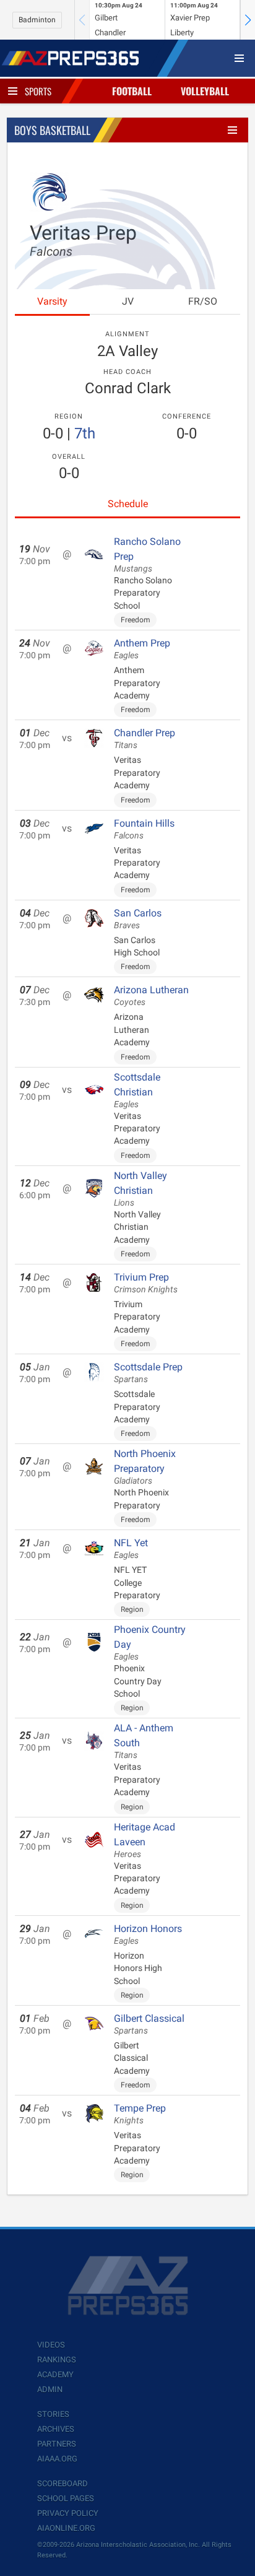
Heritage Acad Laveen (145, 1840)
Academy (55, 2374)
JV (128, 301)
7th (85, 433)
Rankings (57, 2360)
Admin (50, 2389)
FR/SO (203, 301)
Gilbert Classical (149, 2024)
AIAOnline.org (66, 2528)
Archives (56, 2429)
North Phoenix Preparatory (145, 1467)
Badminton (37, 20)
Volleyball (205, 91)
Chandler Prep (145, 739)
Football (132, 91)
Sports (38, 91)
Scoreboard (63, 2483)
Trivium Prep (146, 1283)
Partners (57, 2444)
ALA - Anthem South (144, 1741)
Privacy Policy (68, 2513)
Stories (53, 2414)
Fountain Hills (144, 829)
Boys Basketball (52, 130)
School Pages (66, 2498)
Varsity (52, 301)
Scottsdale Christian (137, 1090)
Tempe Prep (140, 2114)
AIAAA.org (57, 2459)
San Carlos (138, 919)
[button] (248, 20)
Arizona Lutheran (151, 996)
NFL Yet (131, 1549)
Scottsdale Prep (148, 1373)
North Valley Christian (140, 1189)
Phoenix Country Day (150, 1643)
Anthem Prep (142, 649)
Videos (51, 2345)
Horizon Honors (148, 1934)
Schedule (128, 504)
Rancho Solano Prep (147, 555)
